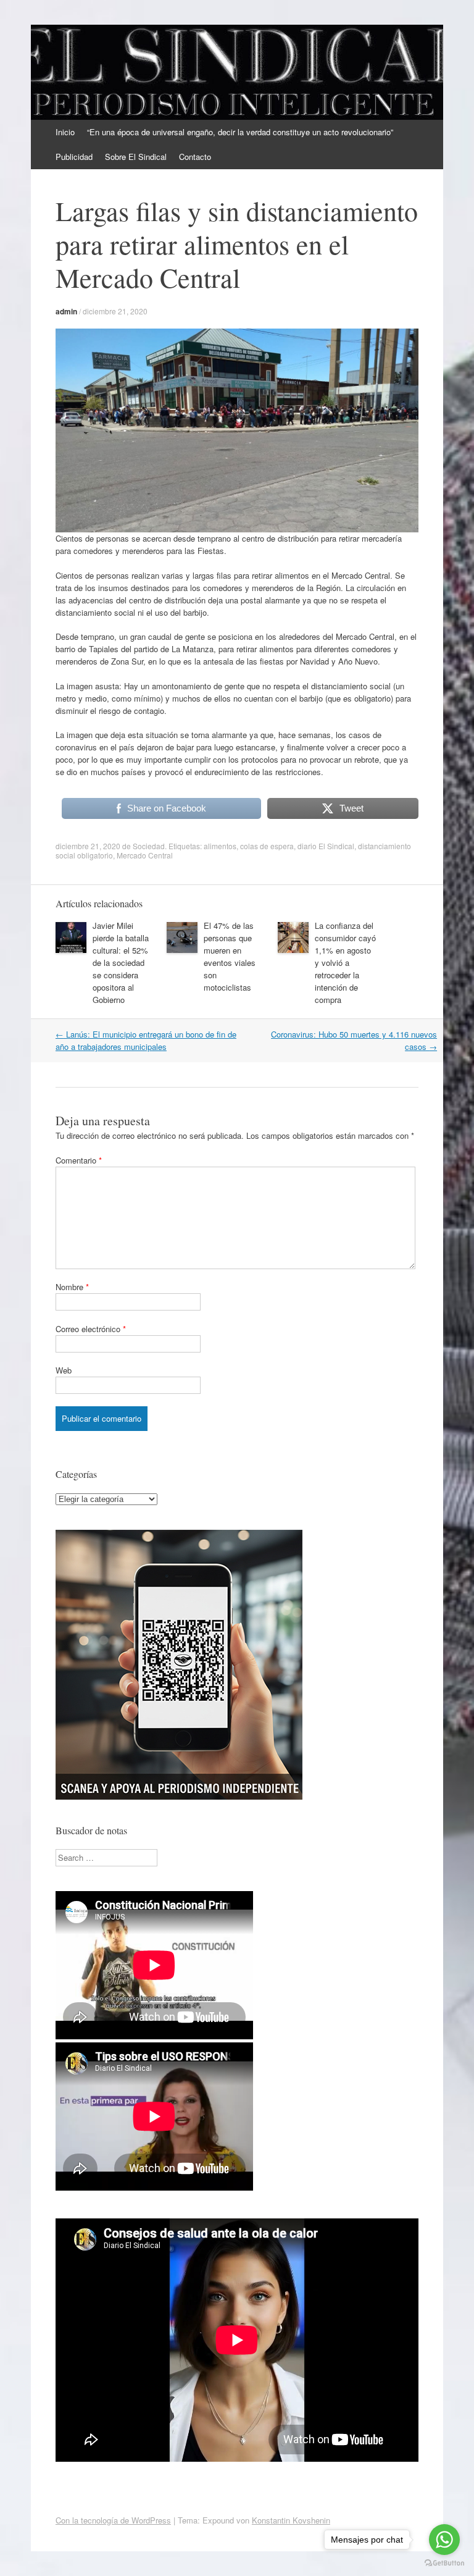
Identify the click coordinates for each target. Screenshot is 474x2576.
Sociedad (149, 846)
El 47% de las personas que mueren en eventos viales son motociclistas (230, 956)
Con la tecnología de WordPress (113, 2520)
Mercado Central (145, 855)
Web (64, 1370)
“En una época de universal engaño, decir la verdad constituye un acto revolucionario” (240, 132)
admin (66, 311)
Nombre (72, 1287)
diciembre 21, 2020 (115, 311)
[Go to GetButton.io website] (444, 2563)
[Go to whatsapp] (444, 2540)
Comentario (79, 1160)
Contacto (195, 157)
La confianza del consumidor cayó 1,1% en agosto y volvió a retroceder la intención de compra (345, 963)
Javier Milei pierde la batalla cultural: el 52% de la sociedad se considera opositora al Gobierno (121, 963)
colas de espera (267, 846)
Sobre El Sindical (136, 157)
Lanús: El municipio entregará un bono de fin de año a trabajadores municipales (146, 1040)
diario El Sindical (326, 846)
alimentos (220, 846)
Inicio (65, 132)
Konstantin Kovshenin (291, 2520)
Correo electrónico (91, 1329)
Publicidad (74, 157)
